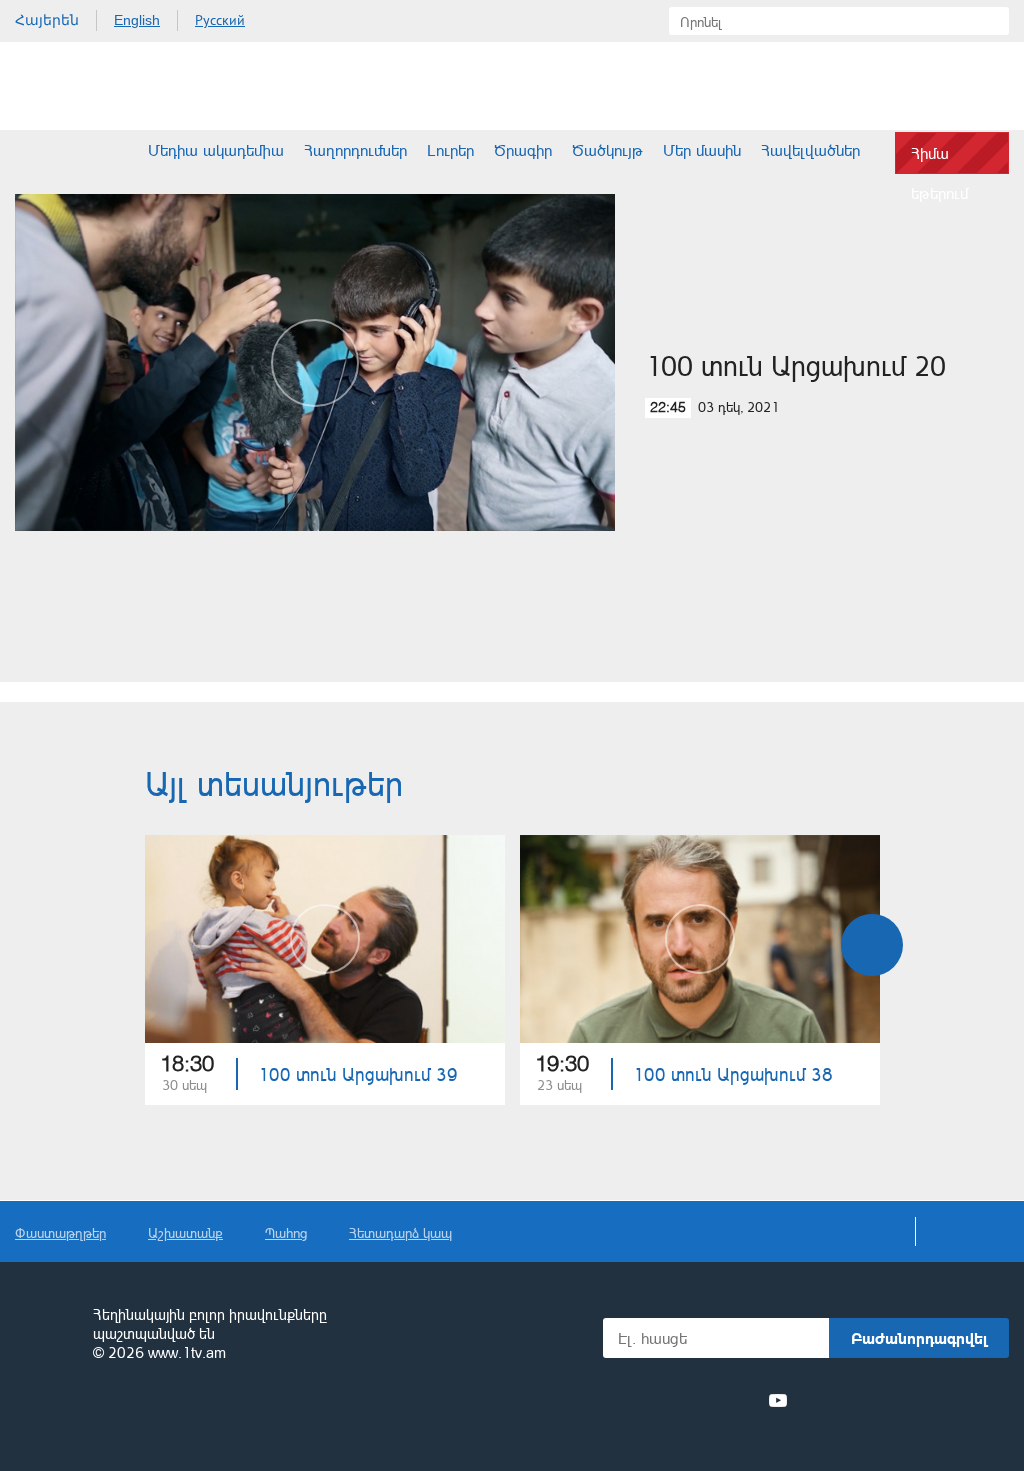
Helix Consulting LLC (101, 1415)
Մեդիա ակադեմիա (216, 150)
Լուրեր (450, 150)
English (137, 20)
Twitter (668, 1400)
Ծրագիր (523, 150)
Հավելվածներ (810, 150)
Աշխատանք (185, 1232)
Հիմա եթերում (939, 158)
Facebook (636, 1400)
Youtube (778, 1400)
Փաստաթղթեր (60, 1232)
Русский (220, 20)
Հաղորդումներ (355, 150)
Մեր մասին (702, 150)
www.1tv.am (187, 1352)
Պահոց (286, 1232)
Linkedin (705, 1400)
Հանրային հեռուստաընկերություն (45, 1335)
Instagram (742, 1400)
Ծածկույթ (607, 150)
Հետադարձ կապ (400, 1232)
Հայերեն (47, 20)
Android (961, 1400)
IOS (854, 1400)
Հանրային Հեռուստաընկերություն (90, 86)
